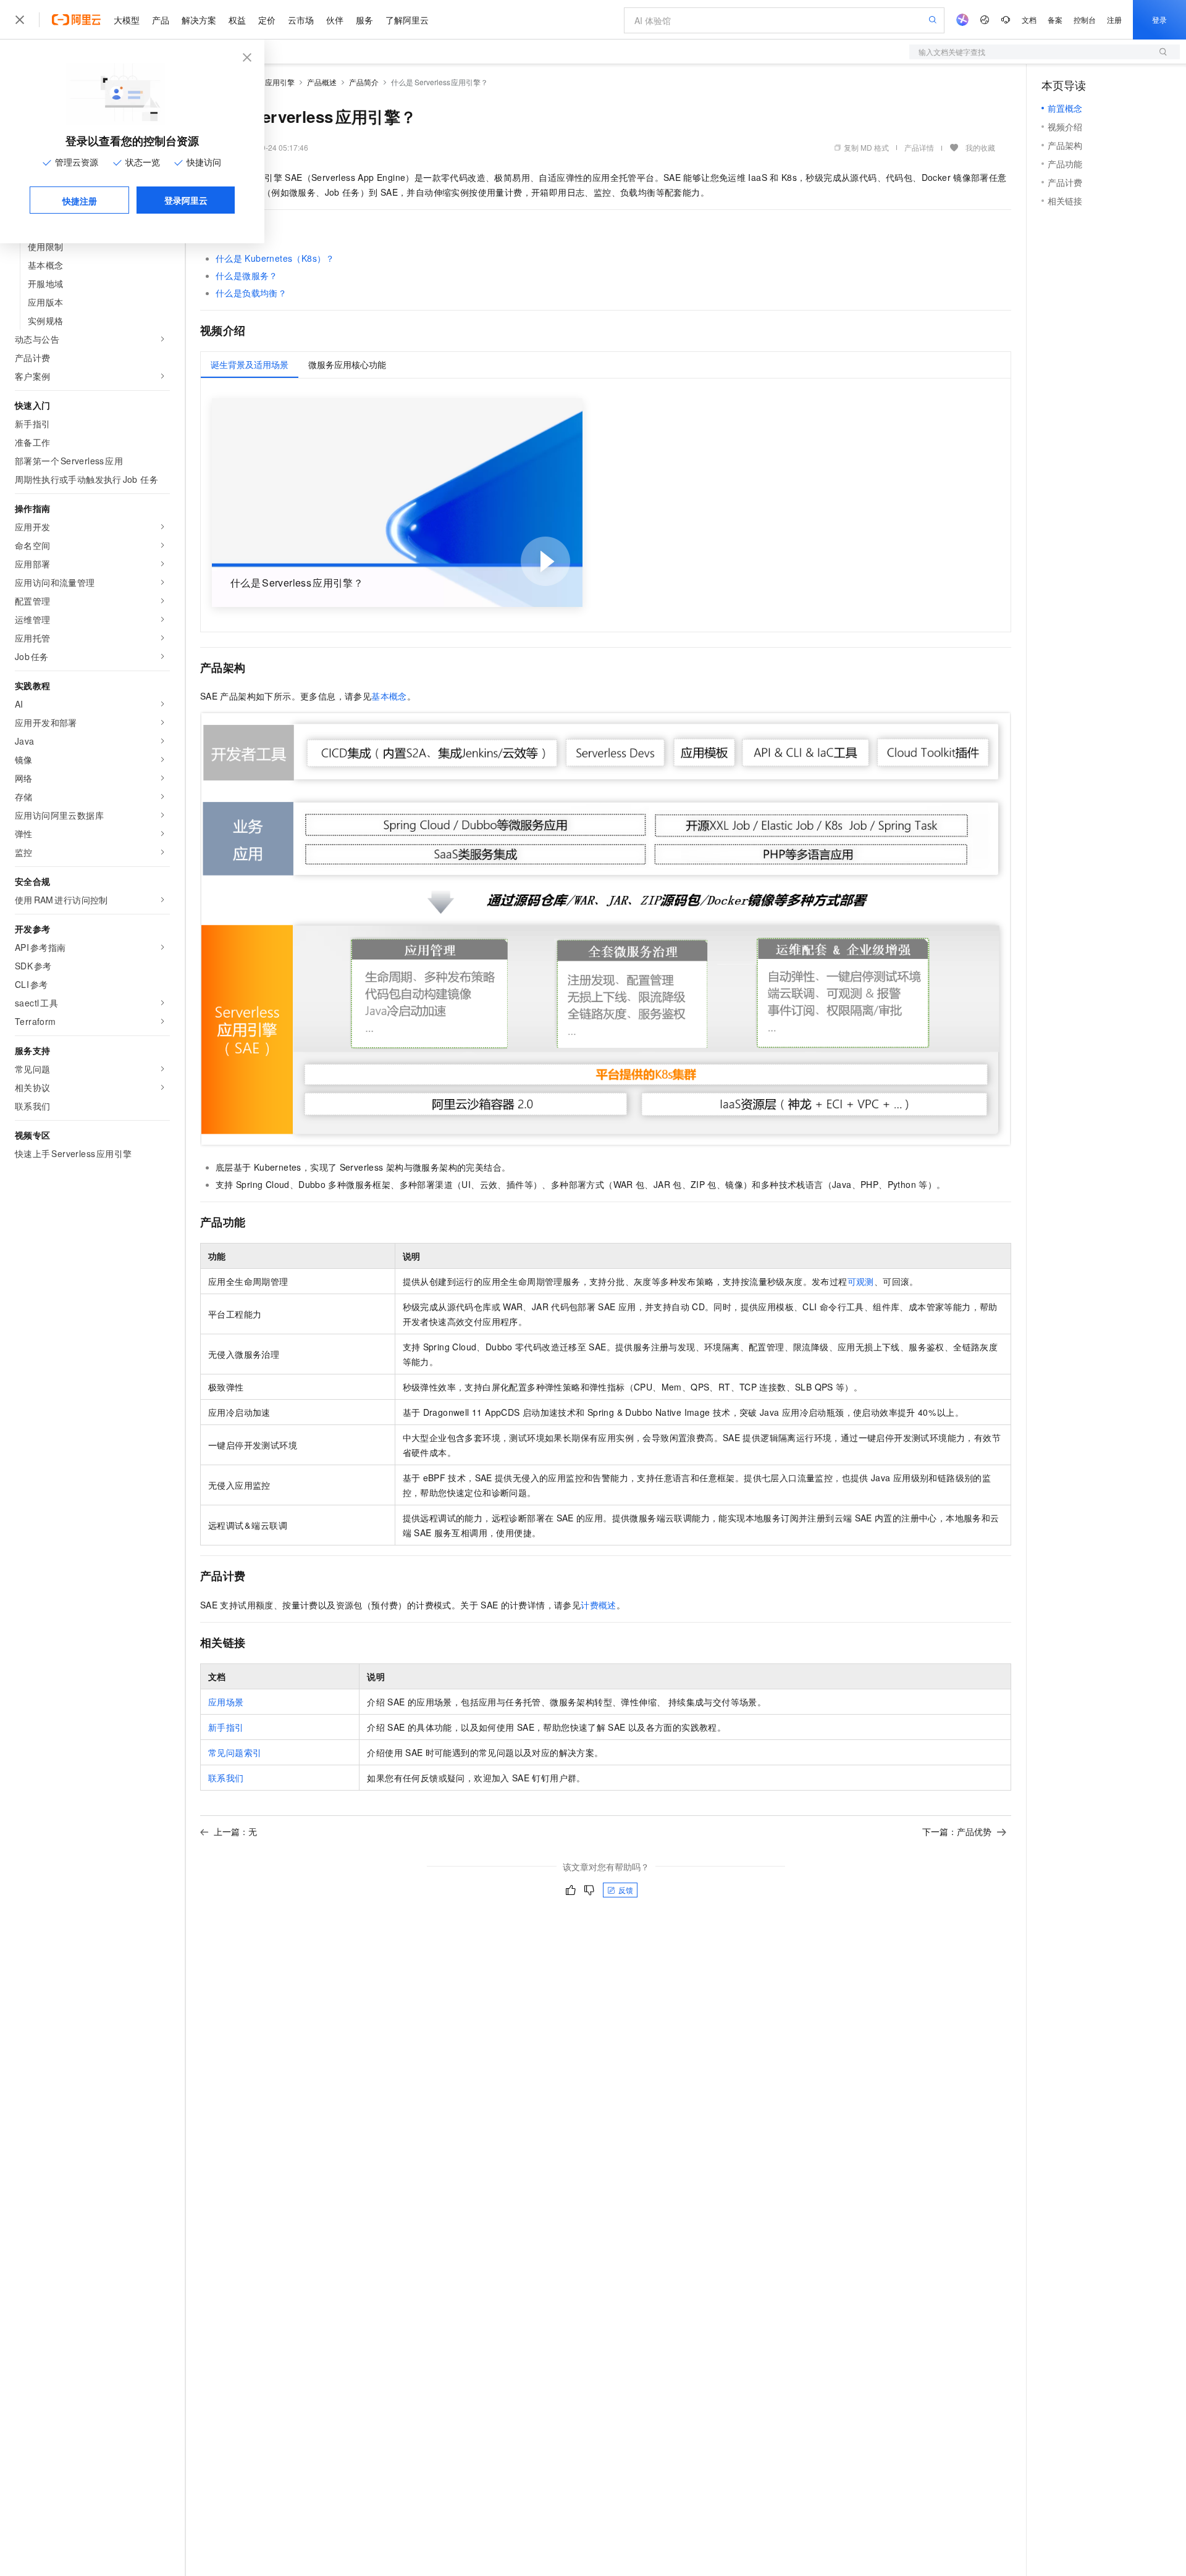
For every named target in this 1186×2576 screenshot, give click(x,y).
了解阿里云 (407, 20)
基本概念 (389, 696)
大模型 (127, 20)
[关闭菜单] (20, 20)
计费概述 (599, 1605)
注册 (1114, 19)
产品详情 (919, 147)
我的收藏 (980, 147)
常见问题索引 (235, 1752)
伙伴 (335, 20)
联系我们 (226, 1778)
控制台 (1085, 19)
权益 (237, 20)
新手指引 (226, 1727)
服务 (364, 20)
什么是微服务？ (247, 275)
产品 (161, 20)
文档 (1029, 19)
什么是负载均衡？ (251, 293)
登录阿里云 (186, 200)
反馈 (626, 1890)
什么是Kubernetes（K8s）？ (275, 258)
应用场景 (226, 1702)
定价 (267, 20)
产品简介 (364, 82)
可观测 (861, 1281)
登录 (1159, 19)
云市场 (301, 20)
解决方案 (199, 20)
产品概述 (322, 82)
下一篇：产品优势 (957, 1831)
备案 (1055, 19)
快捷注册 (80, 201)
